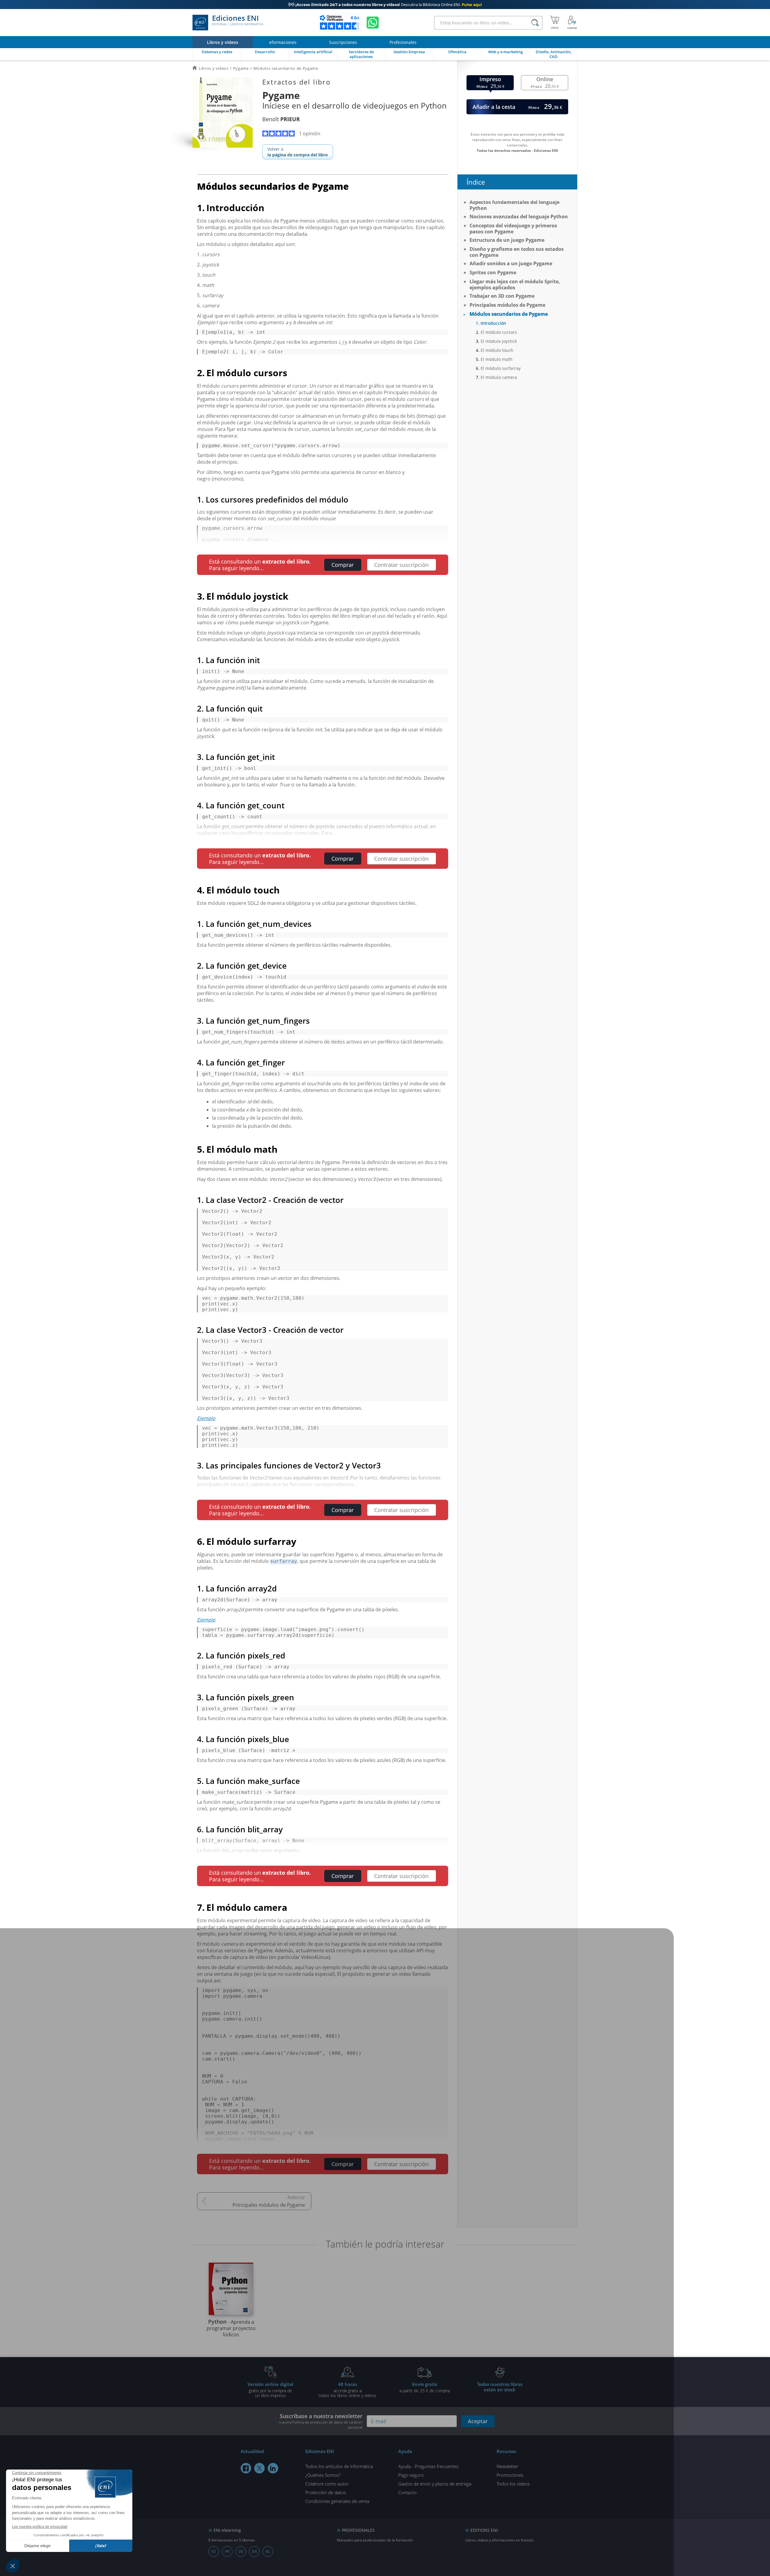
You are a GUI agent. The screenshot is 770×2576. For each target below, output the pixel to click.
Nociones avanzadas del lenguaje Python (519, 217)
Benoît (281, 119)
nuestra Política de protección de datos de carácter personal (321, 2425)
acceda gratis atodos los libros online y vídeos (347, 2390)
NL (268, 2551)
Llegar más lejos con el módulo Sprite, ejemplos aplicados (515, 284)
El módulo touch (497, 350)
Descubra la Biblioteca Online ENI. (385, 5)
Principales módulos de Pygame (269, 2205)
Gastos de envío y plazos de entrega (435, 2484)
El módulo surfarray (501, 368)
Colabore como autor (327, 2484)
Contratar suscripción (401, 565)
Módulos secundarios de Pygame (509, 314)
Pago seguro (411, 2475)
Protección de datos (326, 2492)
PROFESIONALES (358, 2530)
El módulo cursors (499, 332)
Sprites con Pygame (493, 272)
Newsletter (507, 2466)
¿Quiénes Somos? (323, 2475)
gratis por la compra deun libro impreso (270, 2390)
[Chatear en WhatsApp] (373, 23)
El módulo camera (499, 377)
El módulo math (497, 359)
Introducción (493, 323)
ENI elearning (227, 2530)
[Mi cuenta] (572, 23)
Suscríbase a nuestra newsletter (321, 2421)
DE (241, 2551)
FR (227, 2551)
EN (254, 2551)
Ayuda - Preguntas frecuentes (428, 2466)
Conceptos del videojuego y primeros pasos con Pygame (513, 229)
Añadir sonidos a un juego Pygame (511, 263)
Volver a (298, 152)
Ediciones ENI (238, 20)
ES (214, 2551)
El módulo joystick (499, 341)
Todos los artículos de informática (339, 2466)
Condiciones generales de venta (337, 2501)
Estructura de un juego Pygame (507, 240)
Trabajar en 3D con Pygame (502, 296)
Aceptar (478, 2421)
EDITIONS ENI (484, 2530)
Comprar (343, 565)
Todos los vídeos (513, 2484)
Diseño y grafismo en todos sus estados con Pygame (517, 252)
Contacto (407, 2492)
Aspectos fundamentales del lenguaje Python (514, 205)
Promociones (510, 2475)
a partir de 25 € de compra (425, 2387)
